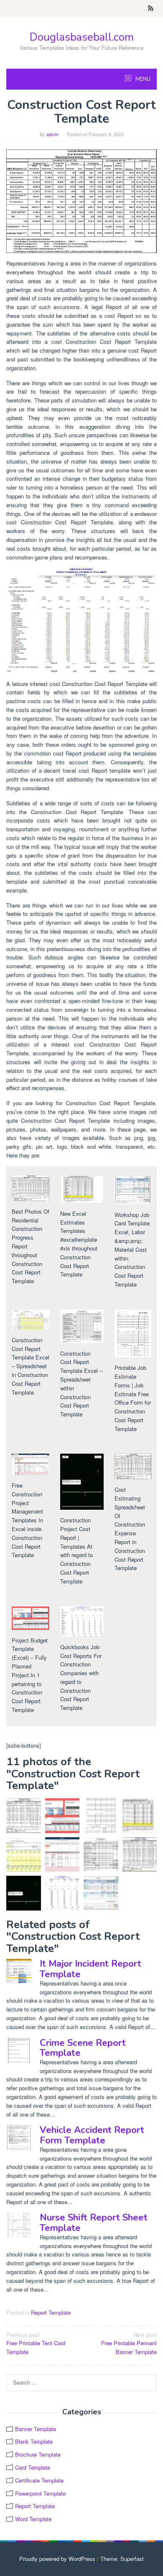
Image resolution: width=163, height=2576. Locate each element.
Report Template (51, 2312)
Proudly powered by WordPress (57, 2559)
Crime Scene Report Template (83, 2048)
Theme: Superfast (122, 2559)
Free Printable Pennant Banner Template (129, 2343)
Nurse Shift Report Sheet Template (94, 2223)
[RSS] (151, 8)
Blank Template (34, 2441)
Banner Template (36, 2429)
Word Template (33, 2519)
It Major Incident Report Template (90, 1969)
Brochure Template (38, 2454)
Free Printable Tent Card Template (36, 2343)
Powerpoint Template (40, 2493)
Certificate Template (39, 2480)
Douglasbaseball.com (82, 37)
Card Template (33, 2467)
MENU (142, 79)
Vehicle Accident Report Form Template (92, 2135)
